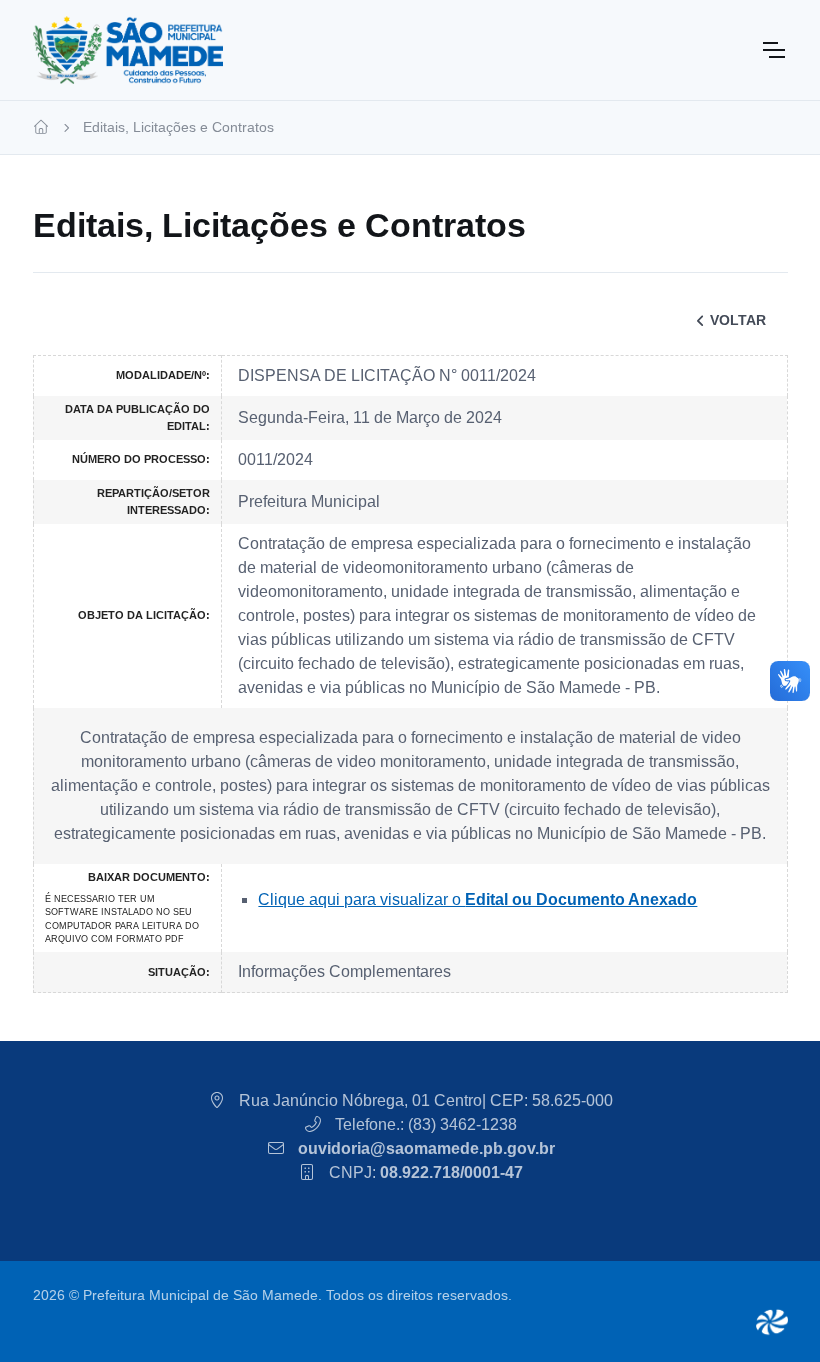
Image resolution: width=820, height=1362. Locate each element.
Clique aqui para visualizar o (477, 899)
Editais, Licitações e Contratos (178, 127)
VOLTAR (738, 320)
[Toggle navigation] (773, 50)
